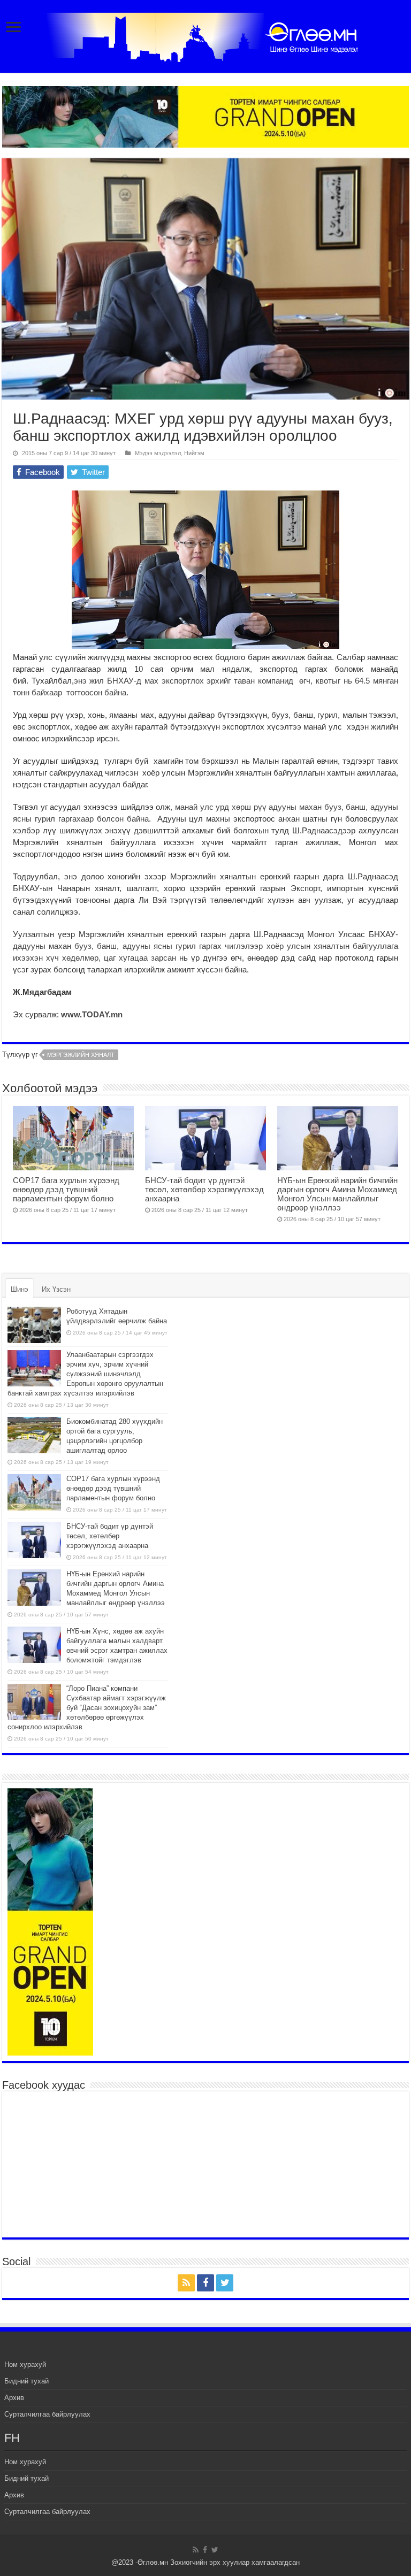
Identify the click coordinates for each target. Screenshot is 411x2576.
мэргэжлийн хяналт (81, 1055)
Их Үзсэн (56, 1289)
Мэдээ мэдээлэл (158, 453)
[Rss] (186, 2283)
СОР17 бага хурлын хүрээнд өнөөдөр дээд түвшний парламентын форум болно (66, 1189)
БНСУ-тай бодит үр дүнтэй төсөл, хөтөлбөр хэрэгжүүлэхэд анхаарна (204, 1189)
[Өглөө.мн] (205, 35)
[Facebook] (205, 2283)
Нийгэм (194, 453)
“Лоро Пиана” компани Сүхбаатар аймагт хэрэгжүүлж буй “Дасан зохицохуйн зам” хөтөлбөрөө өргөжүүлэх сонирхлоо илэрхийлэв (87, 1708)
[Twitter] (225, 2283)
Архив (14, 2398)
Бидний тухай (26, 2381)
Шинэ (20, 1289)
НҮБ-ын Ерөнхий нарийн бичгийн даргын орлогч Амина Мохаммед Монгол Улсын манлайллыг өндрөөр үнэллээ (337, 1194)
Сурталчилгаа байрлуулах (47, 2414)
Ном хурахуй (25, 2364)
